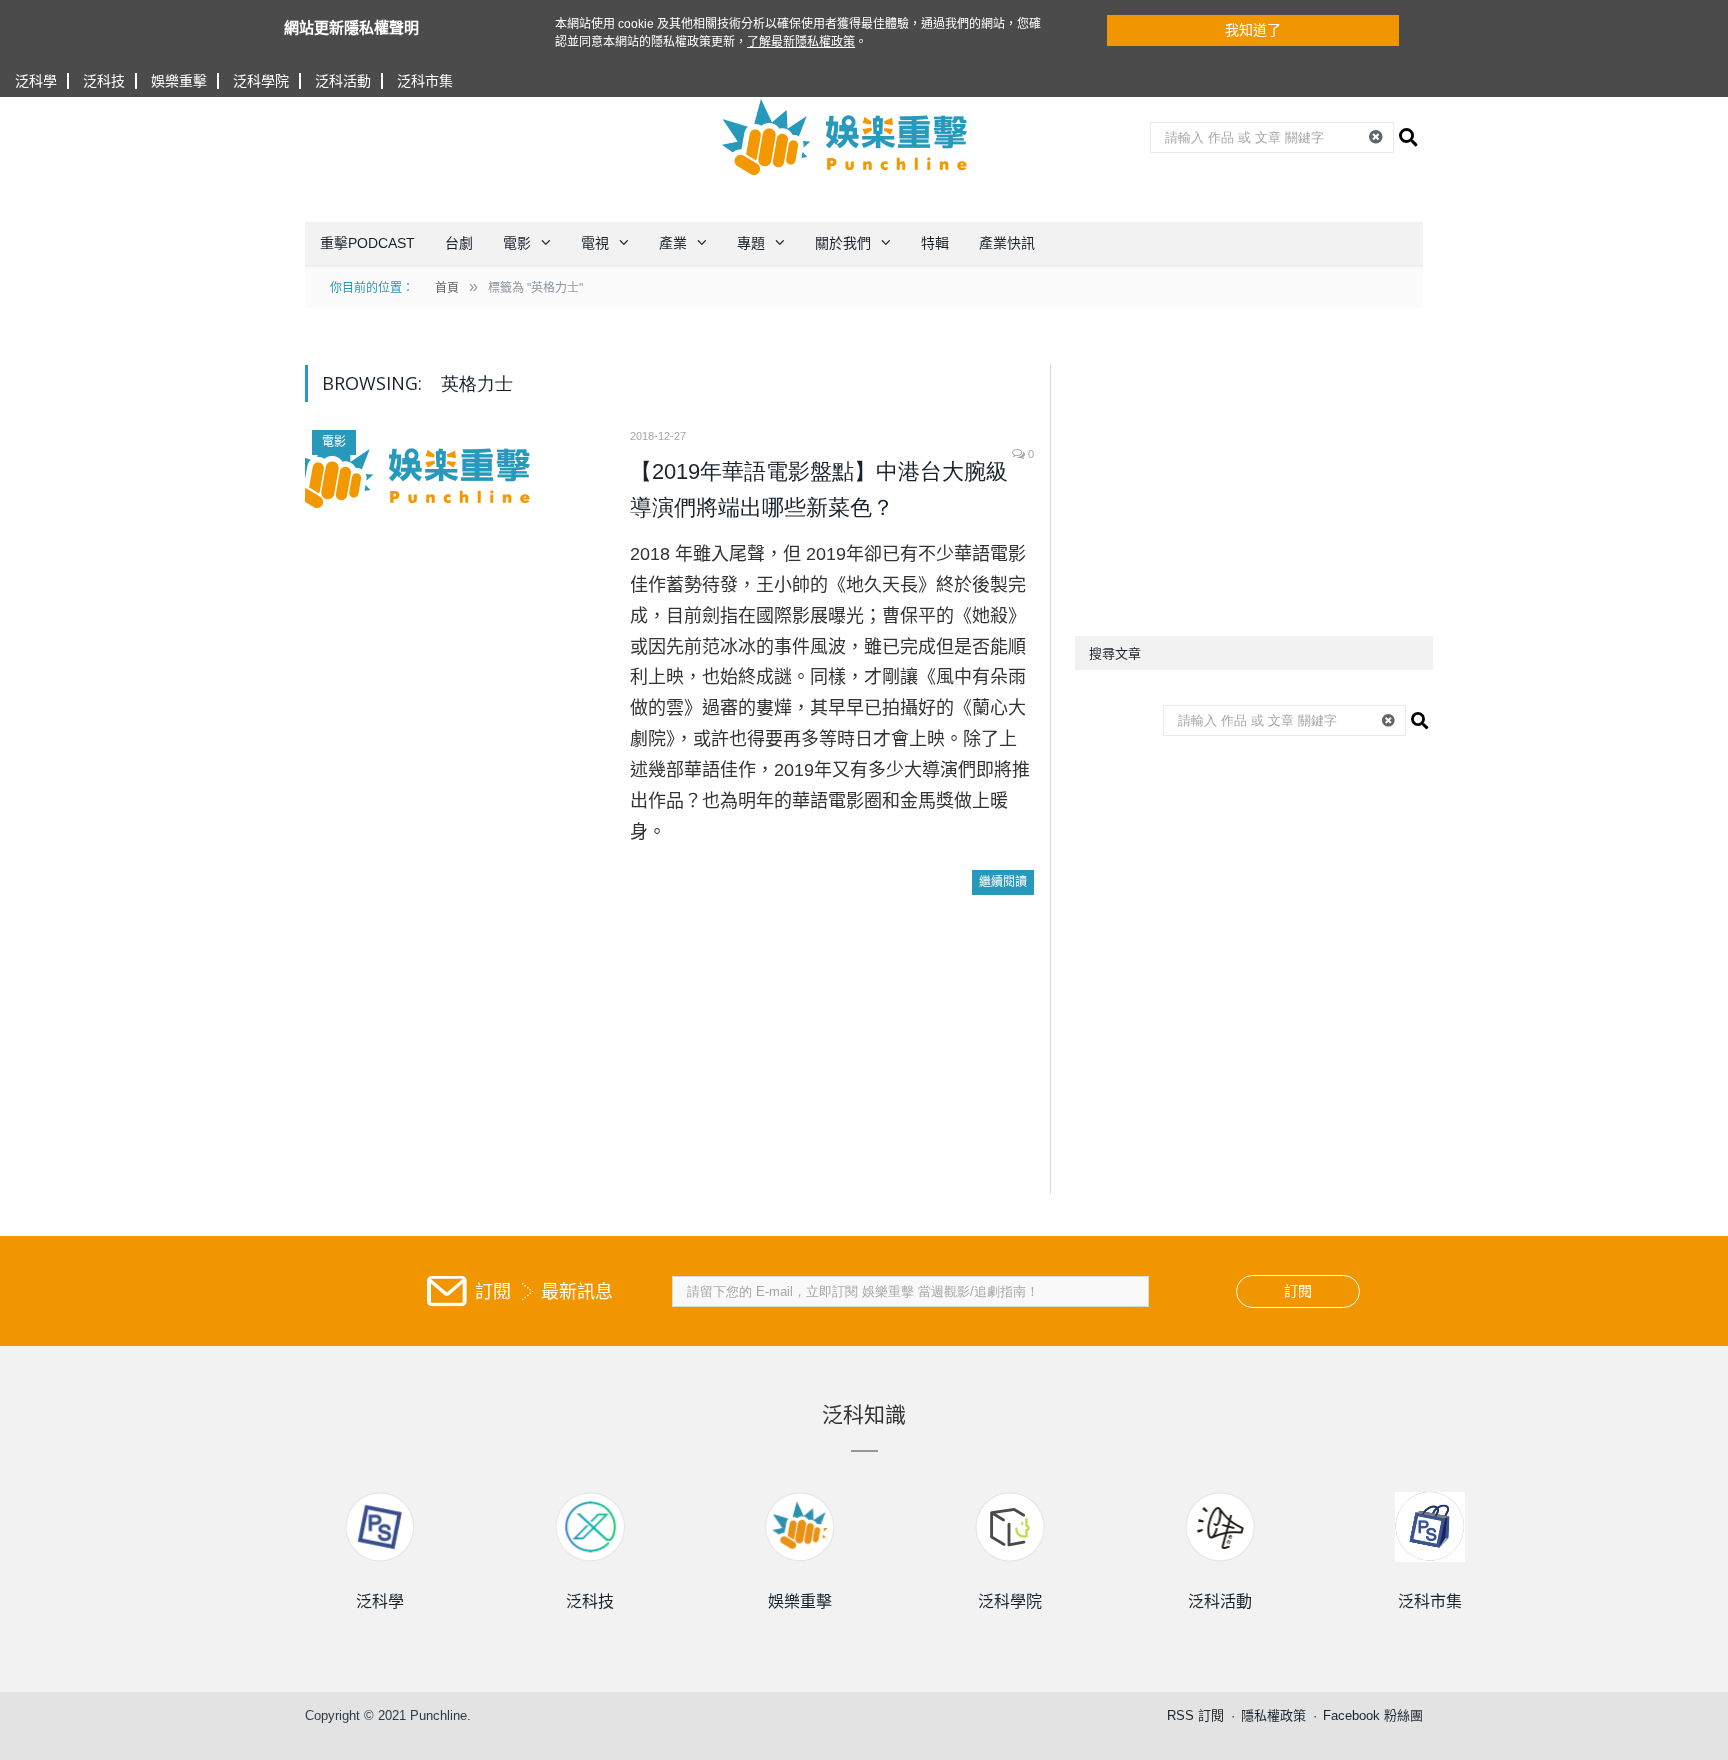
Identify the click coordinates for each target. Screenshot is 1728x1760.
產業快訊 (1007, 243)
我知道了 (1253, 30)
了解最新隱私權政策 (801, 42)
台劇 (459, 243)
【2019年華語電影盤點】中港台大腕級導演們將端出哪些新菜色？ (819, 489)
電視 (595, 243)
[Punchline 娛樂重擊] (846, 137)
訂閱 (1298, 1291)
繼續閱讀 (1003, 882)
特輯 (935, 243)
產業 (673, 243)
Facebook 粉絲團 (1373, 1715)
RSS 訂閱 (1195, 1715)
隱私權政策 (1273, 1715)
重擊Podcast (367, 243)
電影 (517, 243)
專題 (751, 243)
